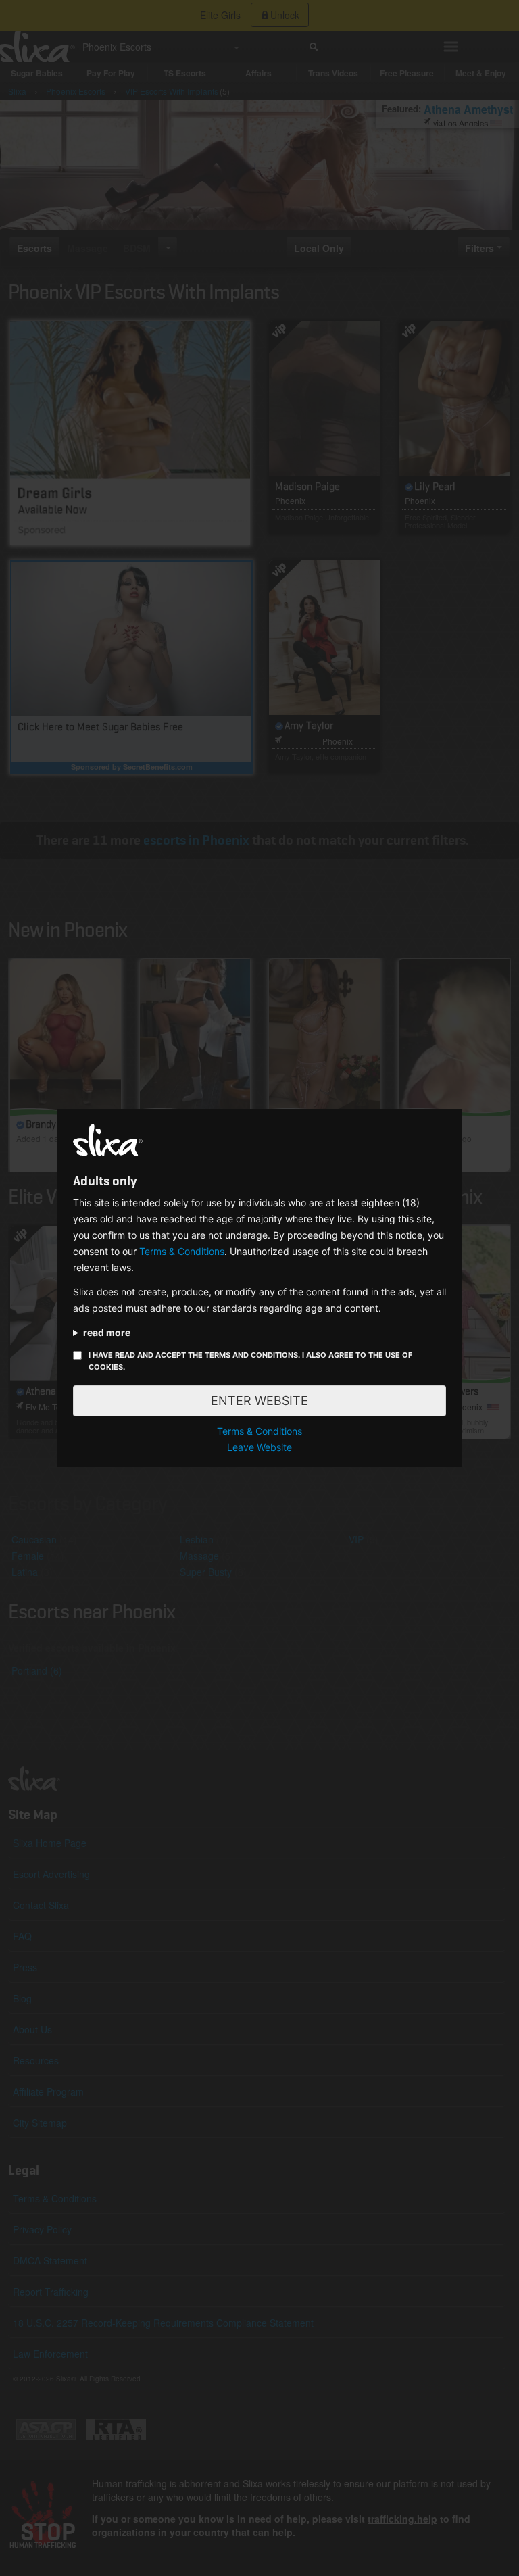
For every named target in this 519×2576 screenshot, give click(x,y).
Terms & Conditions (182, 1251)
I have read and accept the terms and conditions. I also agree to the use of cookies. (250, 1361)
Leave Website (259, 1447)
